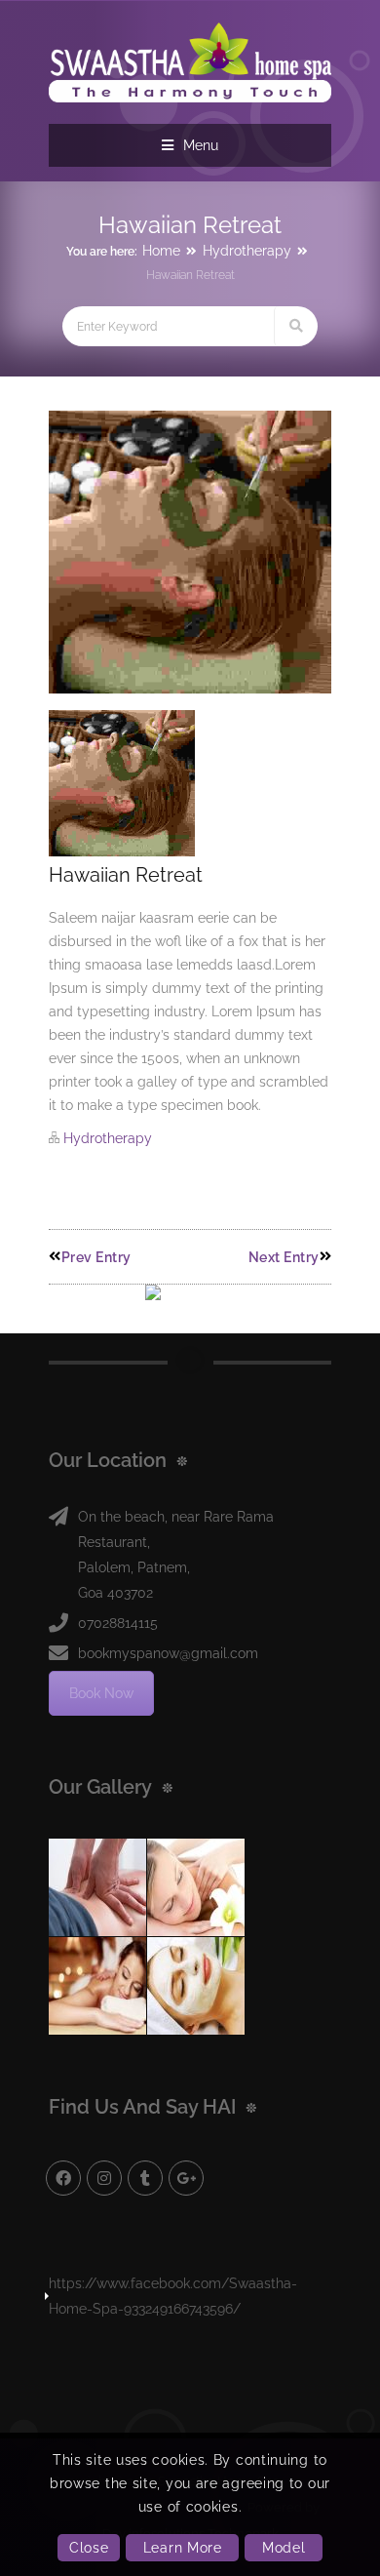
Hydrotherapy (247, 251)
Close (89, 2548)
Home (161, 251)
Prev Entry (96, 1257)
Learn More (183, 2548)
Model (284, 2548)
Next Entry (284, 1257)
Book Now (101, 1693)
